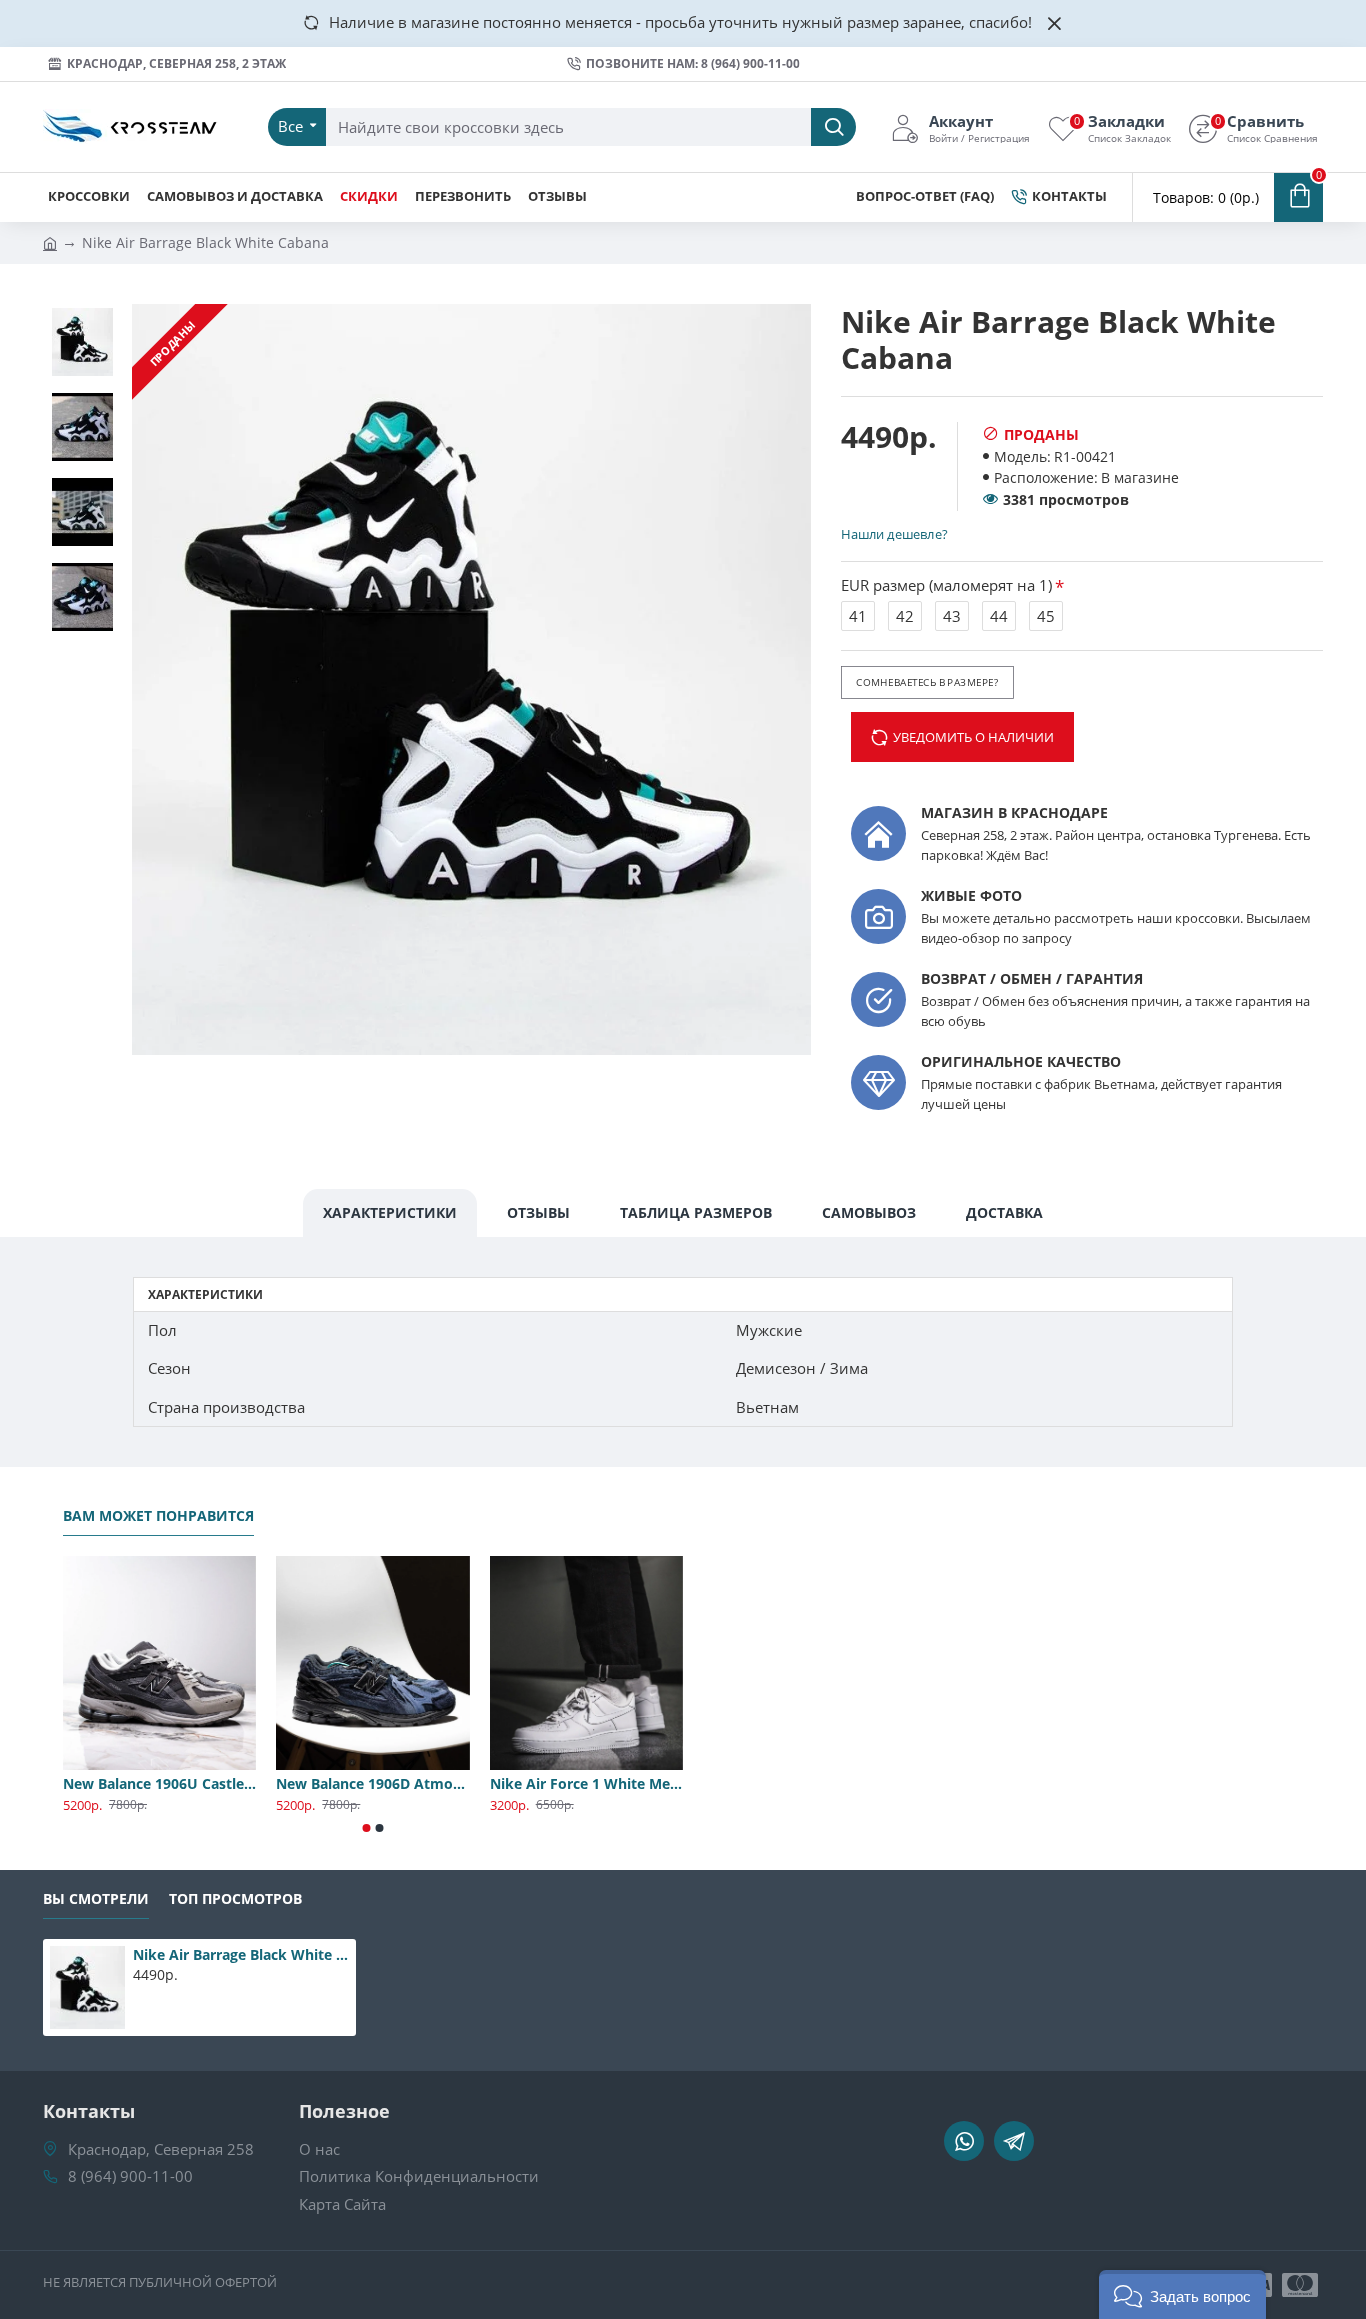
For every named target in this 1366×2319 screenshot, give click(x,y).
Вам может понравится (158, 1516)
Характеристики (390, 1212)
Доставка (1004, 1212)
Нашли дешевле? (894, 534)
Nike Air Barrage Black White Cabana (241, 1955)
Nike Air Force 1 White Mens (586, 1784)
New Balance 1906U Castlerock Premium (159, 1784)
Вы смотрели (96, 1899)
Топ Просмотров (235, 1899)
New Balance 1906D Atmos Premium (372, 1784)
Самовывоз (869, 1212)
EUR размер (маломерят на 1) (946, 585)
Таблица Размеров (696, 1212)
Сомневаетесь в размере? (927, 682)
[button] (367, 1828)
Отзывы (538, 1212)
